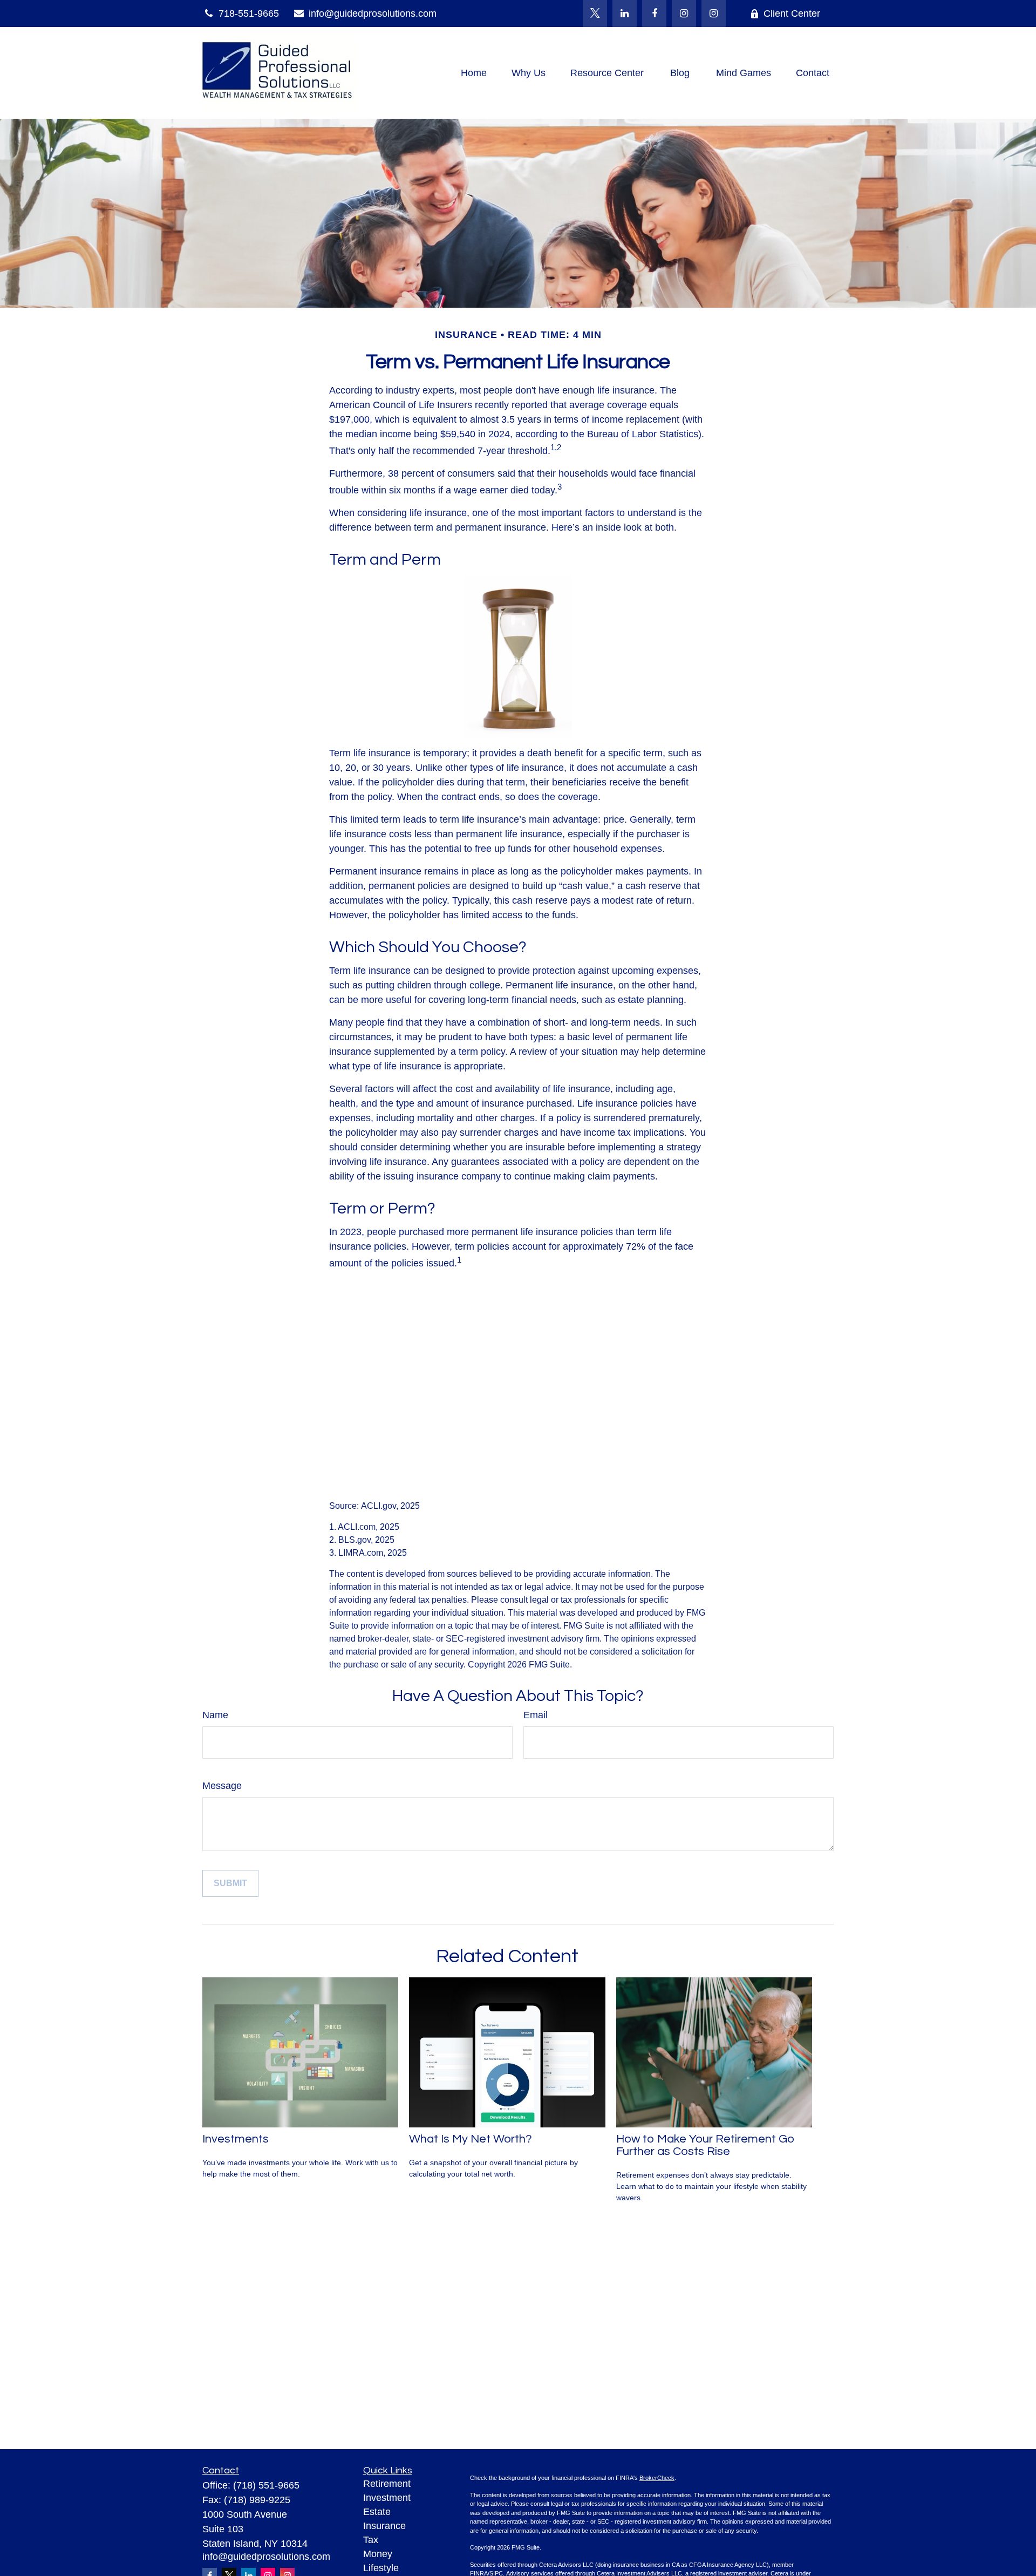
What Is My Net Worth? (471, 2139)
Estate (377, 2512)
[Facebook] (654, 13)
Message (222, 1786)
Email (536, 1715)
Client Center (792, 13)
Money (378, 2554)
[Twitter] (595, 13)
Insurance (384, 2526)
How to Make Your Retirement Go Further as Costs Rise (706, 2145)
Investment (387, 2498)
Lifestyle (381, 2568)
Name (215, 1715)
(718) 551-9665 (266, 2485)
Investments (236, 2139)
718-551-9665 (249, 13)
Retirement (387, 2484)
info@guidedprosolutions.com (373, 13)
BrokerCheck (657, 2478)
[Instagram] (714, 13)
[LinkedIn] (625, 13)
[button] (474, 73)
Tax (371, 2540)
